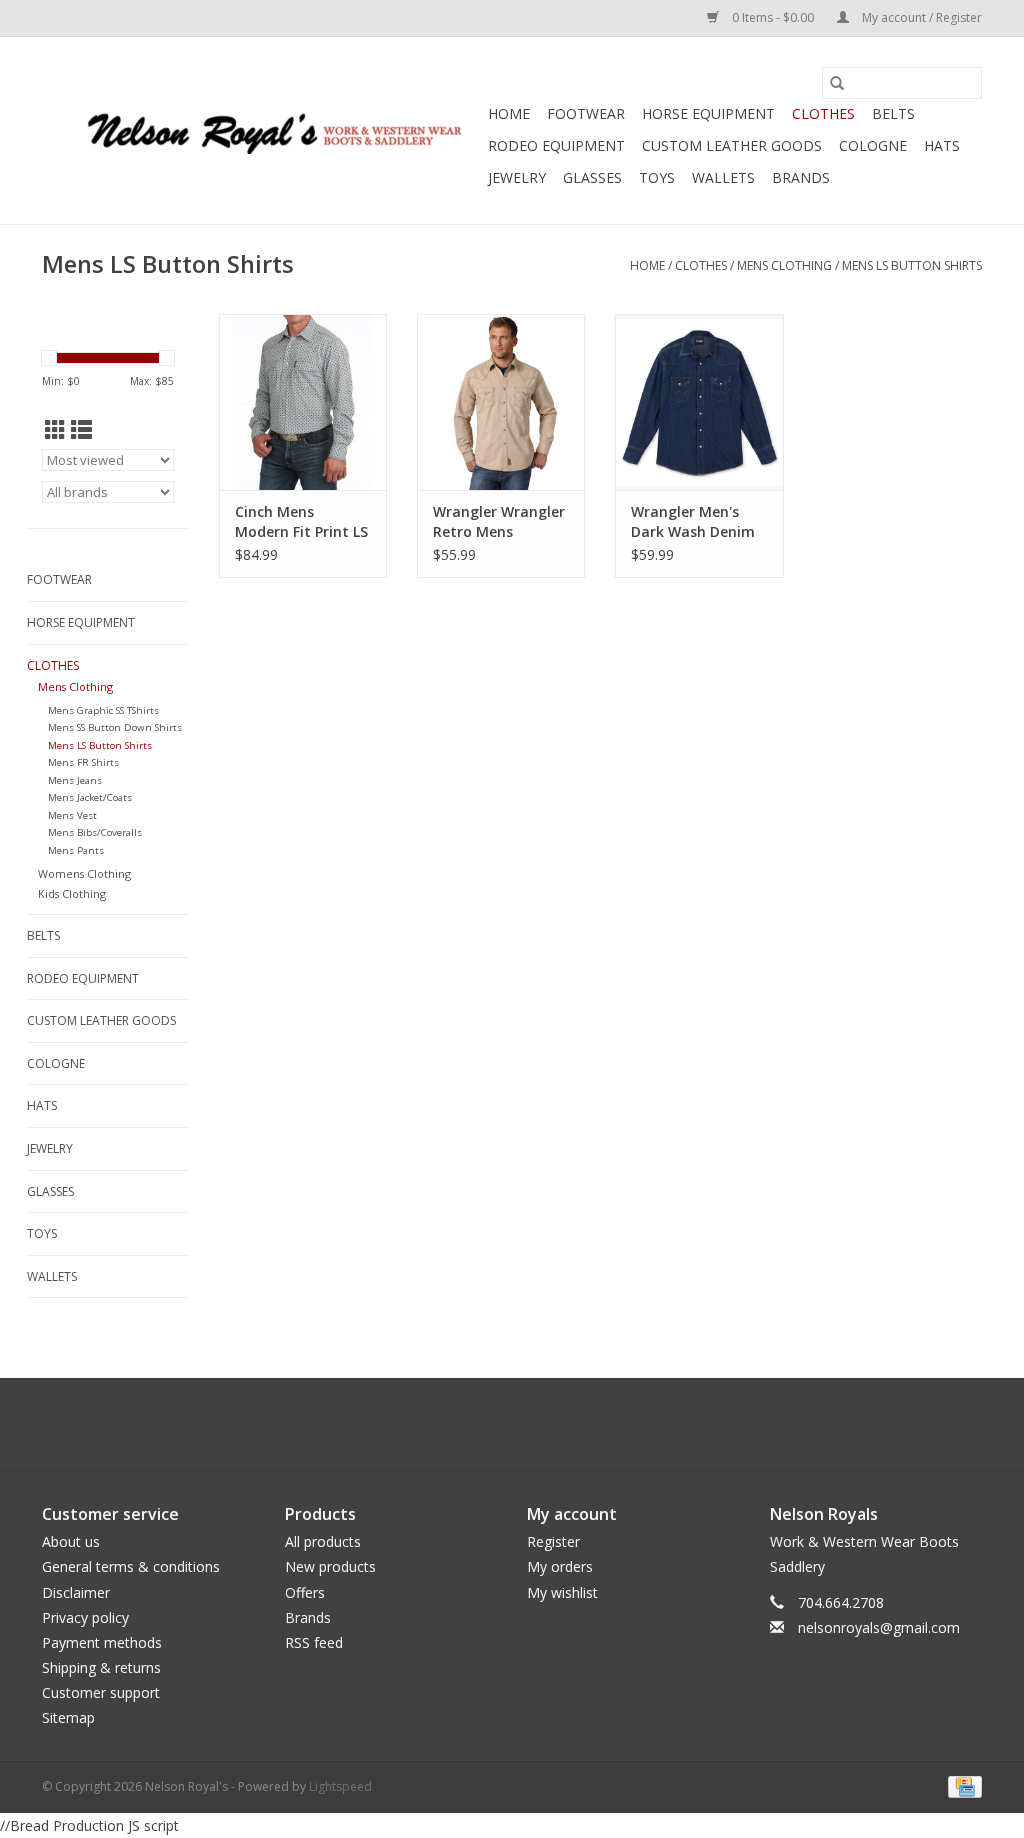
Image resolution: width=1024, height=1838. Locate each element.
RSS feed (314, 1642)
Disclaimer (76, 1592)
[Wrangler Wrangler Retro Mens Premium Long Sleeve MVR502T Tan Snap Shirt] (501, 402)
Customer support (101, 1692)
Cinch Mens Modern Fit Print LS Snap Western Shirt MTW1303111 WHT (302, 522)
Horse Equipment (708, 113)
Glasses (592, 177)
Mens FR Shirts (83, 762)
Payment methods (102, 1642)
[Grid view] (55, 430)
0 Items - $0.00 (773, 17)
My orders (560, 1566)
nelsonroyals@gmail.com (879, 1627)
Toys (657, 177)
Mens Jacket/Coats (90, 797)
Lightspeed (340, 1786)
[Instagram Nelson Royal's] (530, 1424)
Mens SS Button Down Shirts (115, 727)
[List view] (81, 430)
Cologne (873, 145)
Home (509, 113)
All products (323, 1541)
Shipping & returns (101, 1667)
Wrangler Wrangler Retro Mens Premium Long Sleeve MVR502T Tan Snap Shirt (499, 522)
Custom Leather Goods (732, 145)
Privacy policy (85, 1617)
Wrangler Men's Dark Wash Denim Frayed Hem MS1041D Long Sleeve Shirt (693, 522)
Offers (305, 1592)
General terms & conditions (131, 1566)
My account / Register (920, 17)
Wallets (723, 177)
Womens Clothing (84, 873)
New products (330, 1566)
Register (553, 1541)
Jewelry (517, 177)
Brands (801, 177)
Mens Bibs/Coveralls (95, 832)
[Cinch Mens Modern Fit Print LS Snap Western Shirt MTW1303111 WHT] (303, 402)
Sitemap (68, 1717)
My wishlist (562, 1592)
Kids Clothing (72, 893)
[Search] (837, 83)
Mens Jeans (75, 780)
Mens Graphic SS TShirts (103, 710)
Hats (942, 145)
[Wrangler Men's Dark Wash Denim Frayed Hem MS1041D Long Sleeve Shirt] (699, 402)
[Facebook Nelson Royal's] (494, 1424)
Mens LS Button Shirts (912, 265)
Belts (893, 113)
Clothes (823, 113)
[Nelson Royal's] (262, 130)
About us (71, 1541)
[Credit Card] (961, 1785)
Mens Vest (72, 815)
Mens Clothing (784, 265)
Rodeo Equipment (556, 145)
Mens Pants (76, 850)
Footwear (586, 113)
